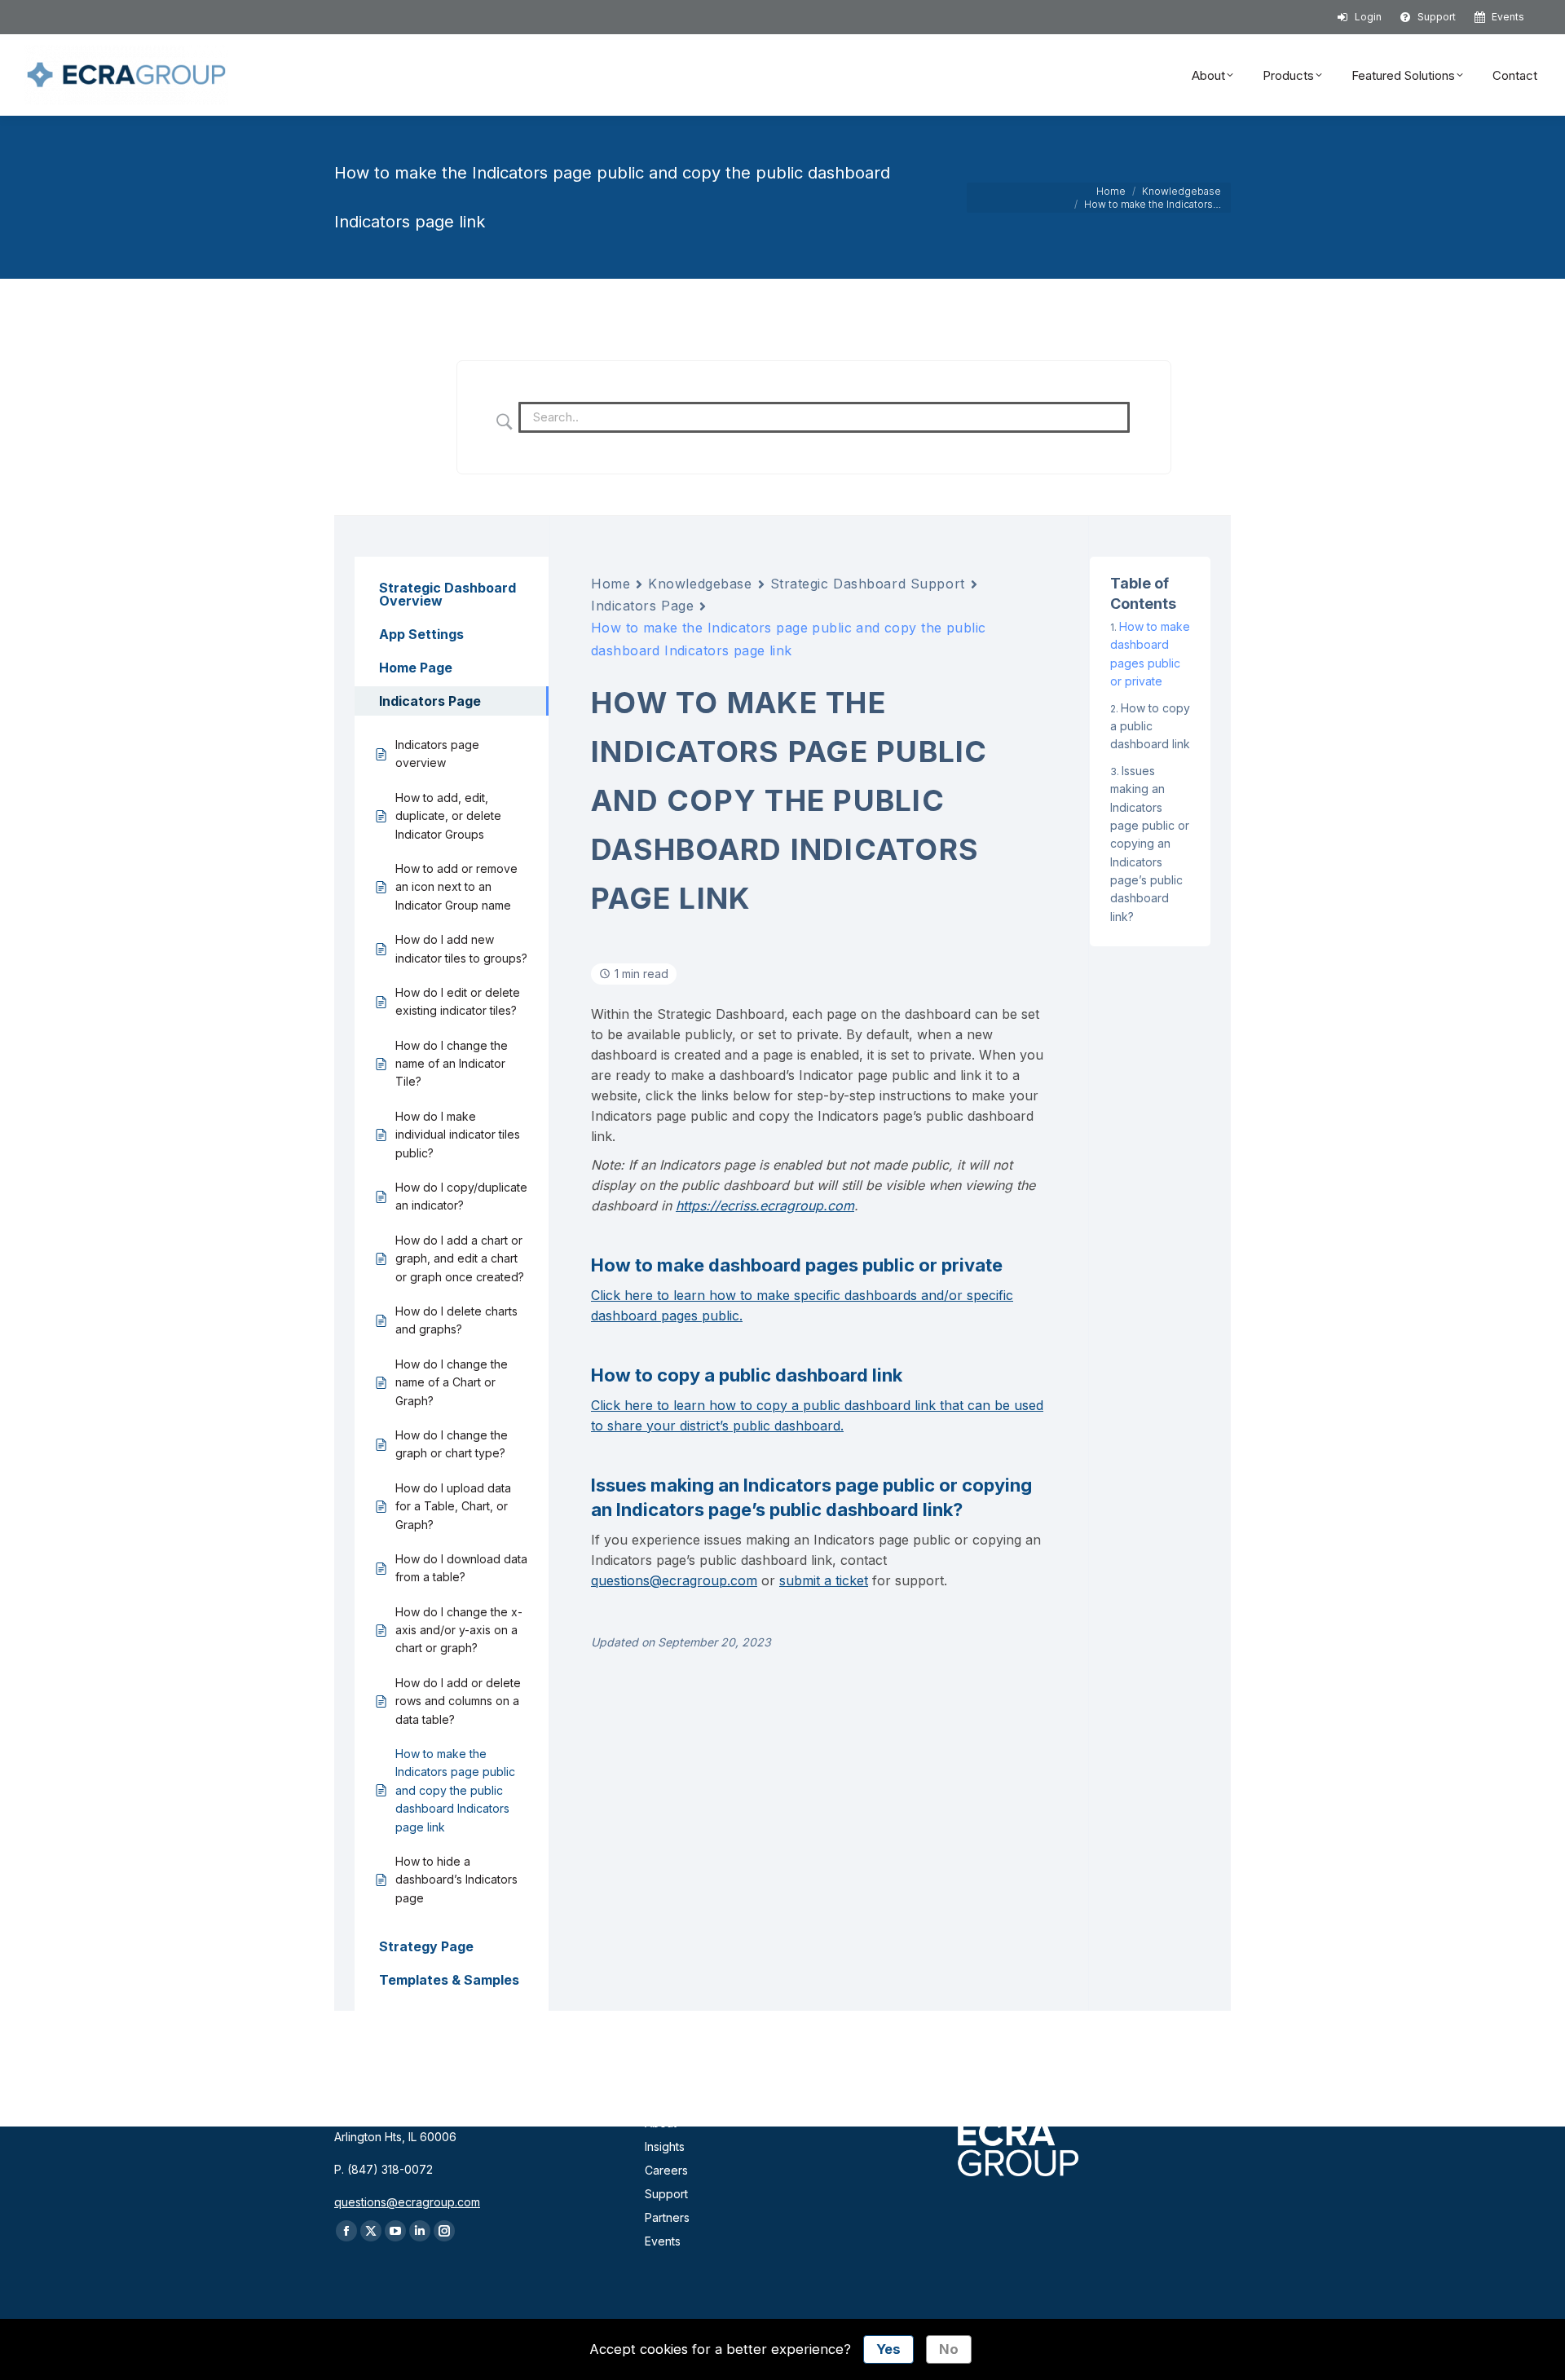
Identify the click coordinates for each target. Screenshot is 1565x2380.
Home (611, 584)
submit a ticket (824, 1580)
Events (663, 2241)
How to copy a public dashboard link (1150, 726)
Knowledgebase (700, 584)
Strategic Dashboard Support (868, 584)
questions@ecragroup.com (674, 1580)
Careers (666, 2170)
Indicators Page (642, 606)
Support (666, 2194)
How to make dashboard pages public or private (1150, 654)
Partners (667, 2217)
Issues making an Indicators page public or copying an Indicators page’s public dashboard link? (1150, 844)
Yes (888, 2349)
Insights (665, 2146)
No (949, 2349)
